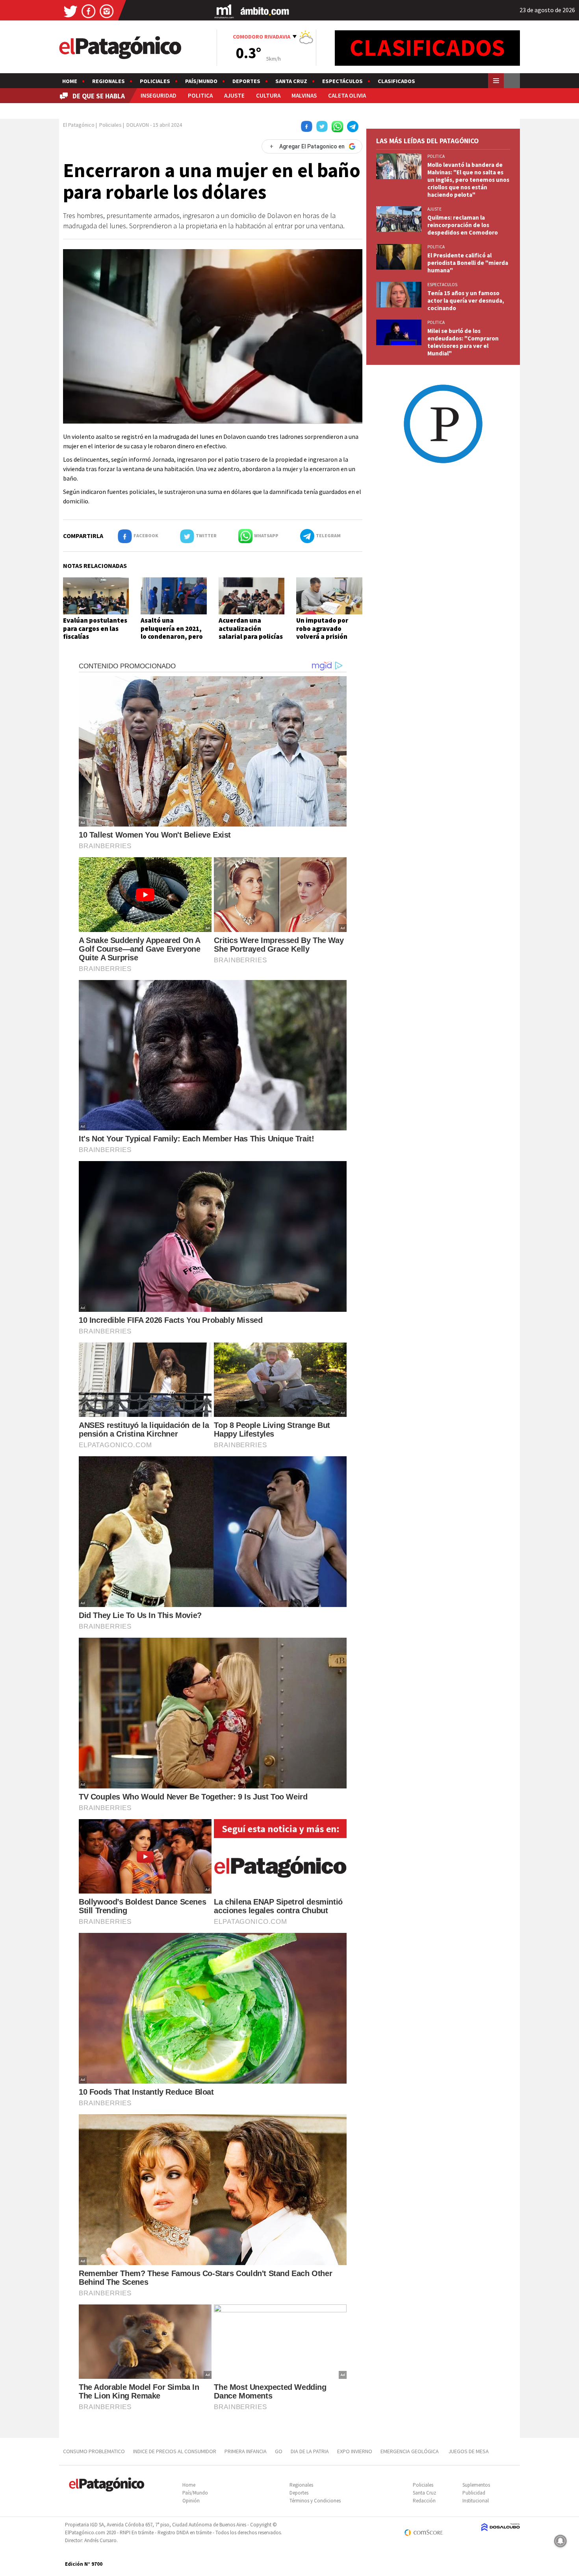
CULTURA (268, 95)
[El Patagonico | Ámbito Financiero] (265, 11)
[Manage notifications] (560, 2541)
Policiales (155, 81)
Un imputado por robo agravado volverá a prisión (322, 628)
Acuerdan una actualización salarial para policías (251, 628)
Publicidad (474, 2493)
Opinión (191, 2501)
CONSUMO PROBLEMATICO (94, 2451)
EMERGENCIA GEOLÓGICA (410, 2451)
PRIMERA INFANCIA (246, 2451)
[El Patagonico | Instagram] (107, 11)
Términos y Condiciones (315, 2501)
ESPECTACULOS (442, 285)
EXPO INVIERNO (355, 2451)
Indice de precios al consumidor (175, 2451)
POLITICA (200, 95)
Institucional (476, 2501)
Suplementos (476, 2485)
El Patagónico (79, 125)
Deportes (246, 81)
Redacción (424, 2501)
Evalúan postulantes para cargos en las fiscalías (95, 628)
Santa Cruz (291, 81)
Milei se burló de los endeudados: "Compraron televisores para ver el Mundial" (463, 342)
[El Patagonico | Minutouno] (224, 11)
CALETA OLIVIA (347, 95)
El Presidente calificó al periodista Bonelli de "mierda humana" (468, 263)
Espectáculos (342, 81)
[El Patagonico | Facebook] (89, 11)
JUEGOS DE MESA (469, 2451)
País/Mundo (201, 81)
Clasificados (396, 81)
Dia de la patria (310, 2451)
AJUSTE (234, 95)
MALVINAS (304, 95)
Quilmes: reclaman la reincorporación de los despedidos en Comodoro (463, 225)
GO (279, 2451)
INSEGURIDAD (159, 95)
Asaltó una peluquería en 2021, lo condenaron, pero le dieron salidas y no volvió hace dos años (173, 636)
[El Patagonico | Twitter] (71, 11)
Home (70, 81)
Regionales (109, 81)
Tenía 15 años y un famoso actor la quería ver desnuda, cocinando (466, 301)
